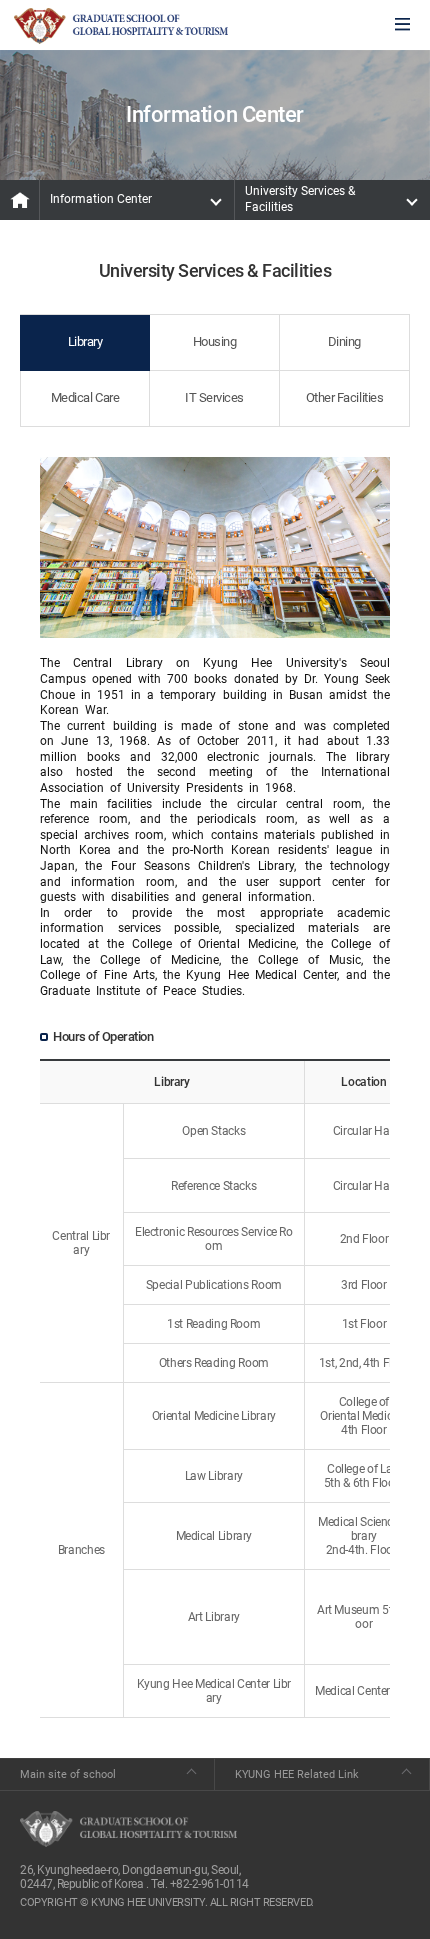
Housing (215, 341)
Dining (344, 341)
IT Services (214, 397)
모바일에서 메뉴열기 (402, 25)
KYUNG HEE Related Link (297, 1774)
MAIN (20, 200)
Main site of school (68, 1774)
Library (85, 341)
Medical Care (85, 397)
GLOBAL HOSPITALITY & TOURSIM (121, 26)
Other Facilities (344, 397)
